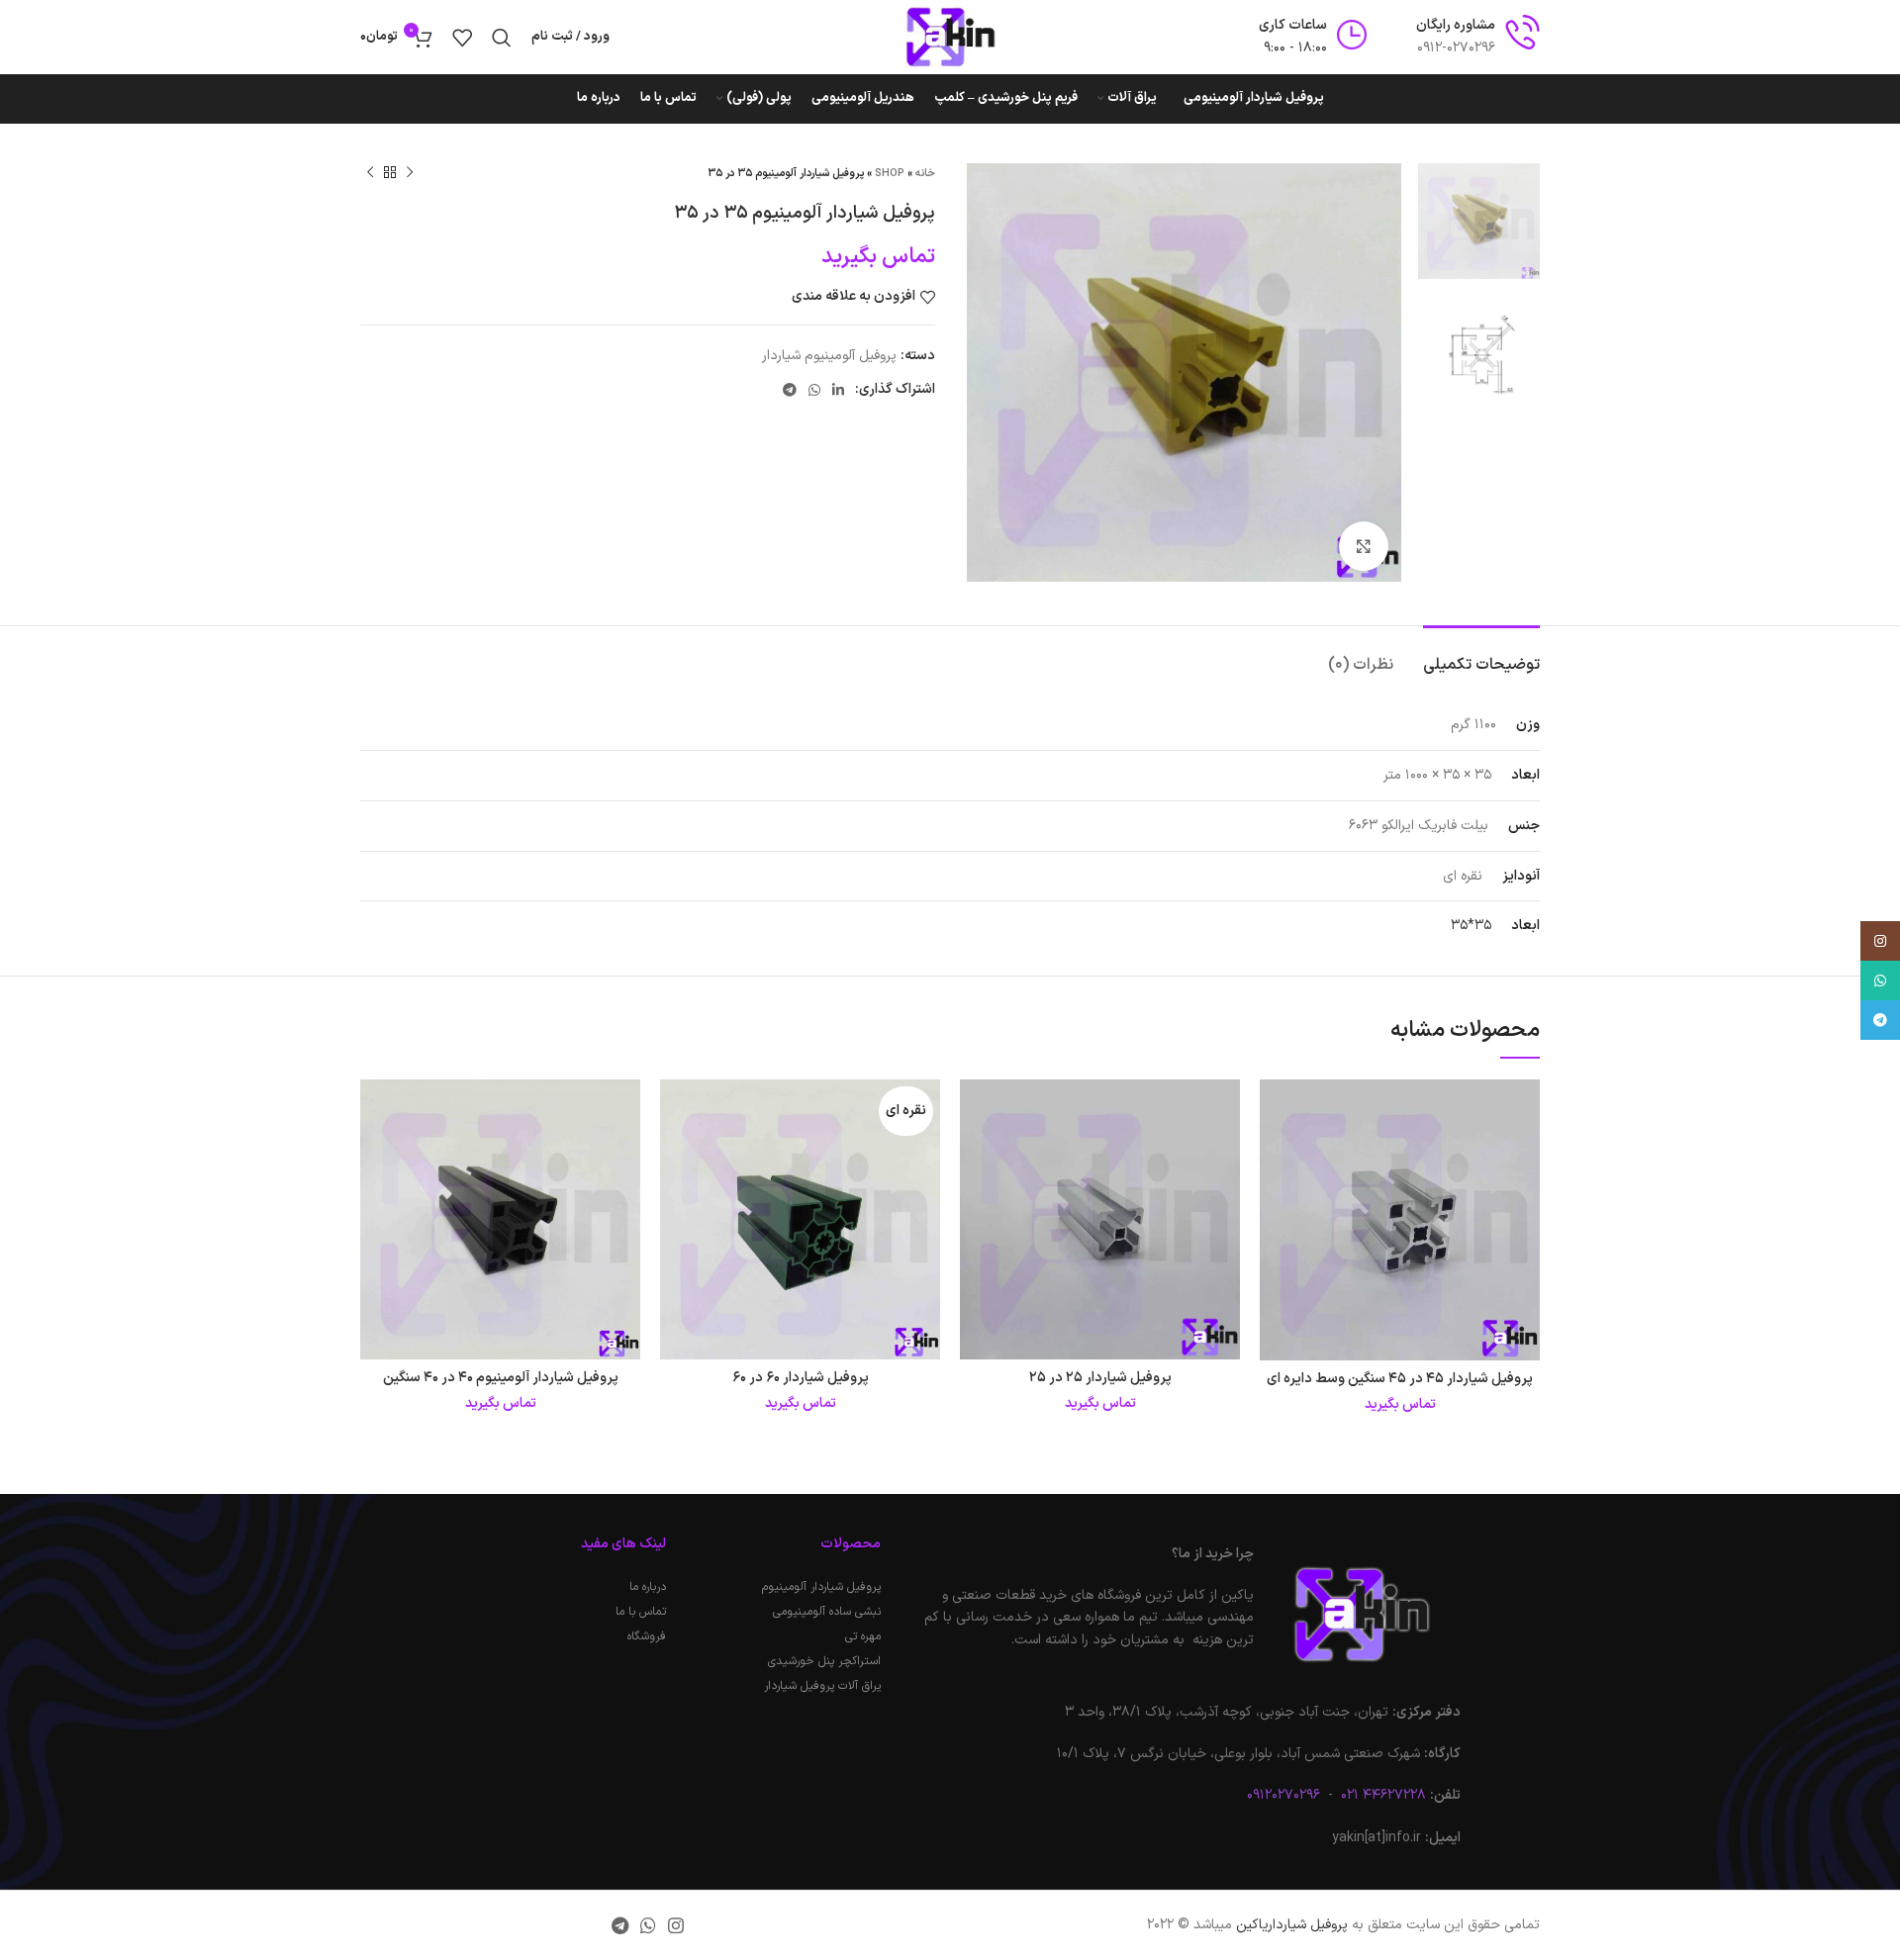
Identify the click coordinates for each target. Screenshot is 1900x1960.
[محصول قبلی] (410, 173)
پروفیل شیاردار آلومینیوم (821, 1587)
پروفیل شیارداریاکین (1292, 1925)
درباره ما (648, 1587)
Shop (890, 174)
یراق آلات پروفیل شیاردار (822, 1686)
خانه (925, 174)
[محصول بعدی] (370, 173)
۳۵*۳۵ (1471, 926)
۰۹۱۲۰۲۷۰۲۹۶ (1283, 1795)
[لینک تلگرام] (790, 390)
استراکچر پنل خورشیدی (824, 1661)
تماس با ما (641, 1612)
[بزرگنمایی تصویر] (1364, 546)
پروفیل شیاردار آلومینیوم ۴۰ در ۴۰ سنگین (501, 1378)
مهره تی (862, 1636)
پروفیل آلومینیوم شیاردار (829, 356)
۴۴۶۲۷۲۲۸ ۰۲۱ (1381, 1795)
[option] (1479, 221)
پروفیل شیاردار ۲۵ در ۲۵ (1100, 1378)
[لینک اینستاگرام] (676, 1925)
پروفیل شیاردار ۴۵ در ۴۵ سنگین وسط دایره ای (1400, 1379)
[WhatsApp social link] (814, 390)
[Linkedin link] (838, 390)
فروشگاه (647, 1636)
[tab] (1481, 655)
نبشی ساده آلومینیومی (826, 1612)
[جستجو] (502, 38)
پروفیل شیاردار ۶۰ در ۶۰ (801, 1378)
